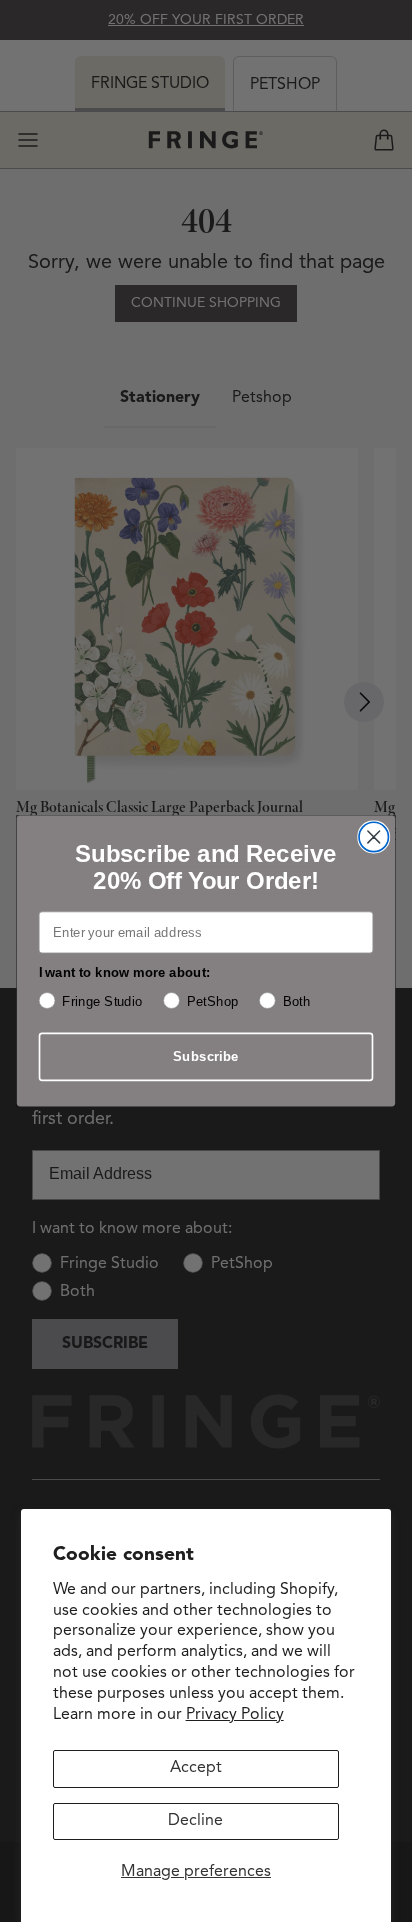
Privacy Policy (235, 1715)
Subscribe (206, 1056)
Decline (195, 1821)
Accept (196, 1768)
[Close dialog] (373, 836)
